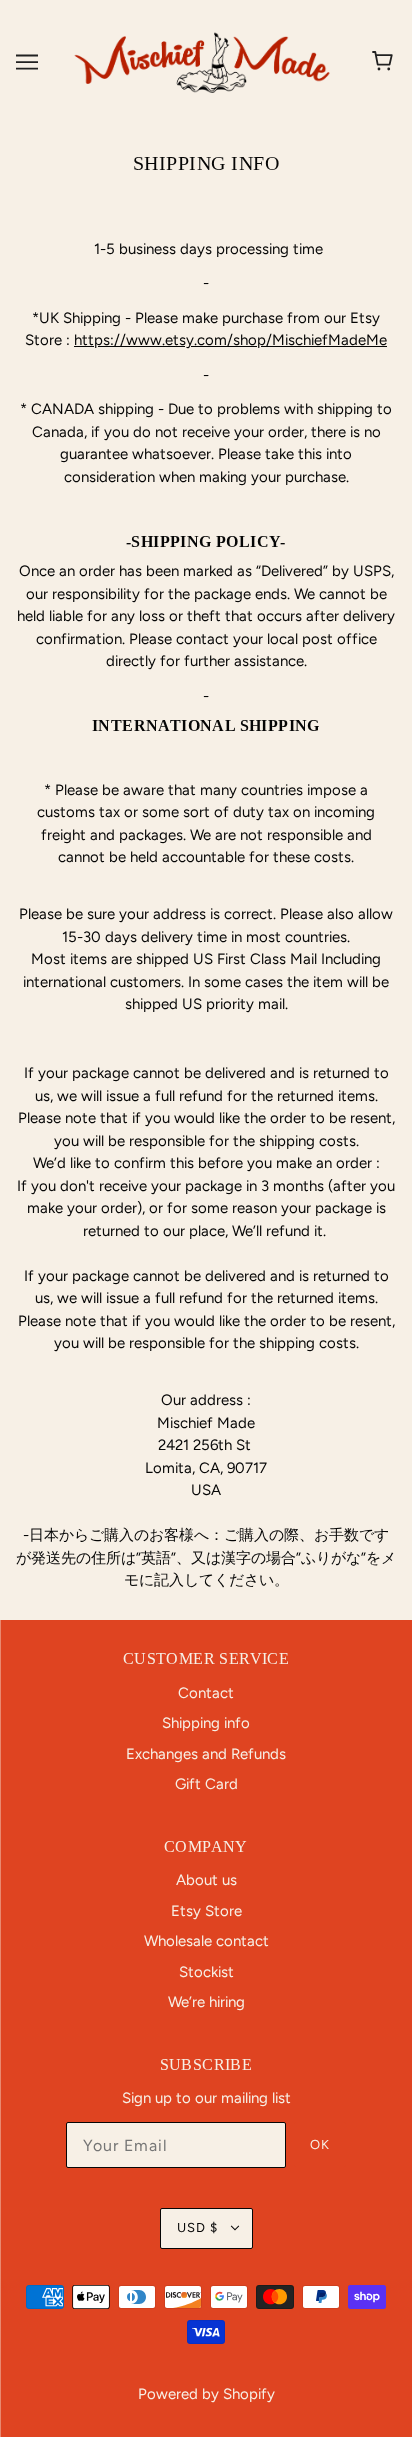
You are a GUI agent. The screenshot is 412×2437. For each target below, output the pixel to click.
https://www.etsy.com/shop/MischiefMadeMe (230, 340)
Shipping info (206, 1723)
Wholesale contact (206, 1941)
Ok (320, 2144)
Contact (206, 1693)
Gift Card (206, 1784)
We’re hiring (206, 2002)
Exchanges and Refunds (206, 1754)
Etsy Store (206, 1911)
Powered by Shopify (206, 2394)
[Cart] (385, 62)
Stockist (206, 1972)
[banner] (202, 61)
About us (206, 1880)
